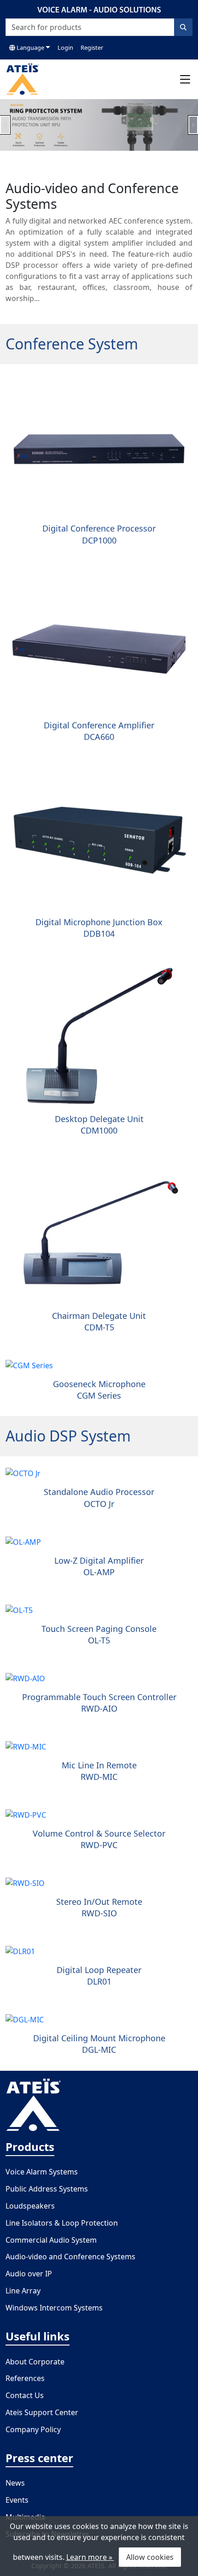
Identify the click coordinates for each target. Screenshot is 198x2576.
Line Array (23, 2291)
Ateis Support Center (42, 2412)
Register (92, 47)
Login (65, 47)
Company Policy (33, 2429)
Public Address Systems (47, 2189)
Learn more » (90, 2557)
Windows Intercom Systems (54, 2308)
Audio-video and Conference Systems (70, 2257)
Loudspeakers (30, 2206)
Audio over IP (29, 2274)
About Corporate (35, 2362)
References (25, 2378)
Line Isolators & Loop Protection (62, 2223)
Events (17, 2500)
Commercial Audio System (51, 2240)
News (15, 2483)
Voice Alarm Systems (42, 2172)
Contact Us (25, 2395)
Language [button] (30, 47)
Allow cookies (150, 2557)
